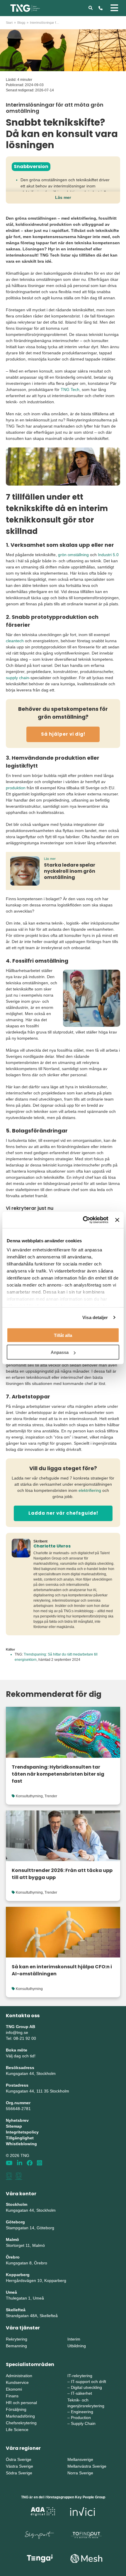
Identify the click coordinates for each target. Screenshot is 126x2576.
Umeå (11, 2292)
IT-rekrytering (80, 2376)
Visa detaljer (95, 1317)
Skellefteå (16, 2310)
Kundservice (17, 2382)
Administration (19, 2376)
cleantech (15, 641)
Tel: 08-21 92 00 (21, 2038)
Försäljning (16, 2409)
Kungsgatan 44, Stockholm (31, 2073)
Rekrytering (17, 2339)
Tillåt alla (63, 1335)
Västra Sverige (19, 2466)
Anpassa (60, 1352)
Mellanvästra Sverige (87, 2466)
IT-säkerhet (81, 2393)
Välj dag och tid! (21, 2056)
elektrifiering (90, 1490)
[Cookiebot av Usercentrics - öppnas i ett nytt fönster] (83, 1220)
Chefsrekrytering (21, 2423)
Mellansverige (80, 2459)
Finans (12, 2396)
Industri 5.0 (108, 555)
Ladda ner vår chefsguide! (63, 1513)
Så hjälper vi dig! (63, 734)
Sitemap (14, 2126)
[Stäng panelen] (117, 1220)
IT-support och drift (88, 2382)
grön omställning (73, 555)
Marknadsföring (20, 2416)
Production (81, 2418)
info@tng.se (17, 2032)
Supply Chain (83, 2423)
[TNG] (25, 8)
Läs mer (63, 197)
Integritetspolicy (22, 2132)
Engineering (82, 2412)
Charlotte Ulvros (52, 1546)
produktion (16, 788)
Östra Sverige (19, 2459)
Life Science (17, 2430)
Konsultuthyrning (29, 1796)
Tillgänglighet (20, 2138)
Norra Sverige (80, 2473)
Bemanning (16, 2346)
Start (9, 23)
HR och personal (21, 2403)
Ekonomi (14, 2389)
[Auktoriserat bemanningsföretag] (9, 2176)
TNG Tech (70, 390)
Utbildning (77, 2346)
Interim (74, 2339)
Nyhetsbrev (17, 2120)
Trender (51, 1796)
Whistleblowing (21, 2144)
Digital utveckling (86, 2387)
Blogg (21, 23)
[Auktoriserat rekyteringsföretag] (19, 2176)
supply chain (17, 678)
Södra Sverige (19, 2473)
